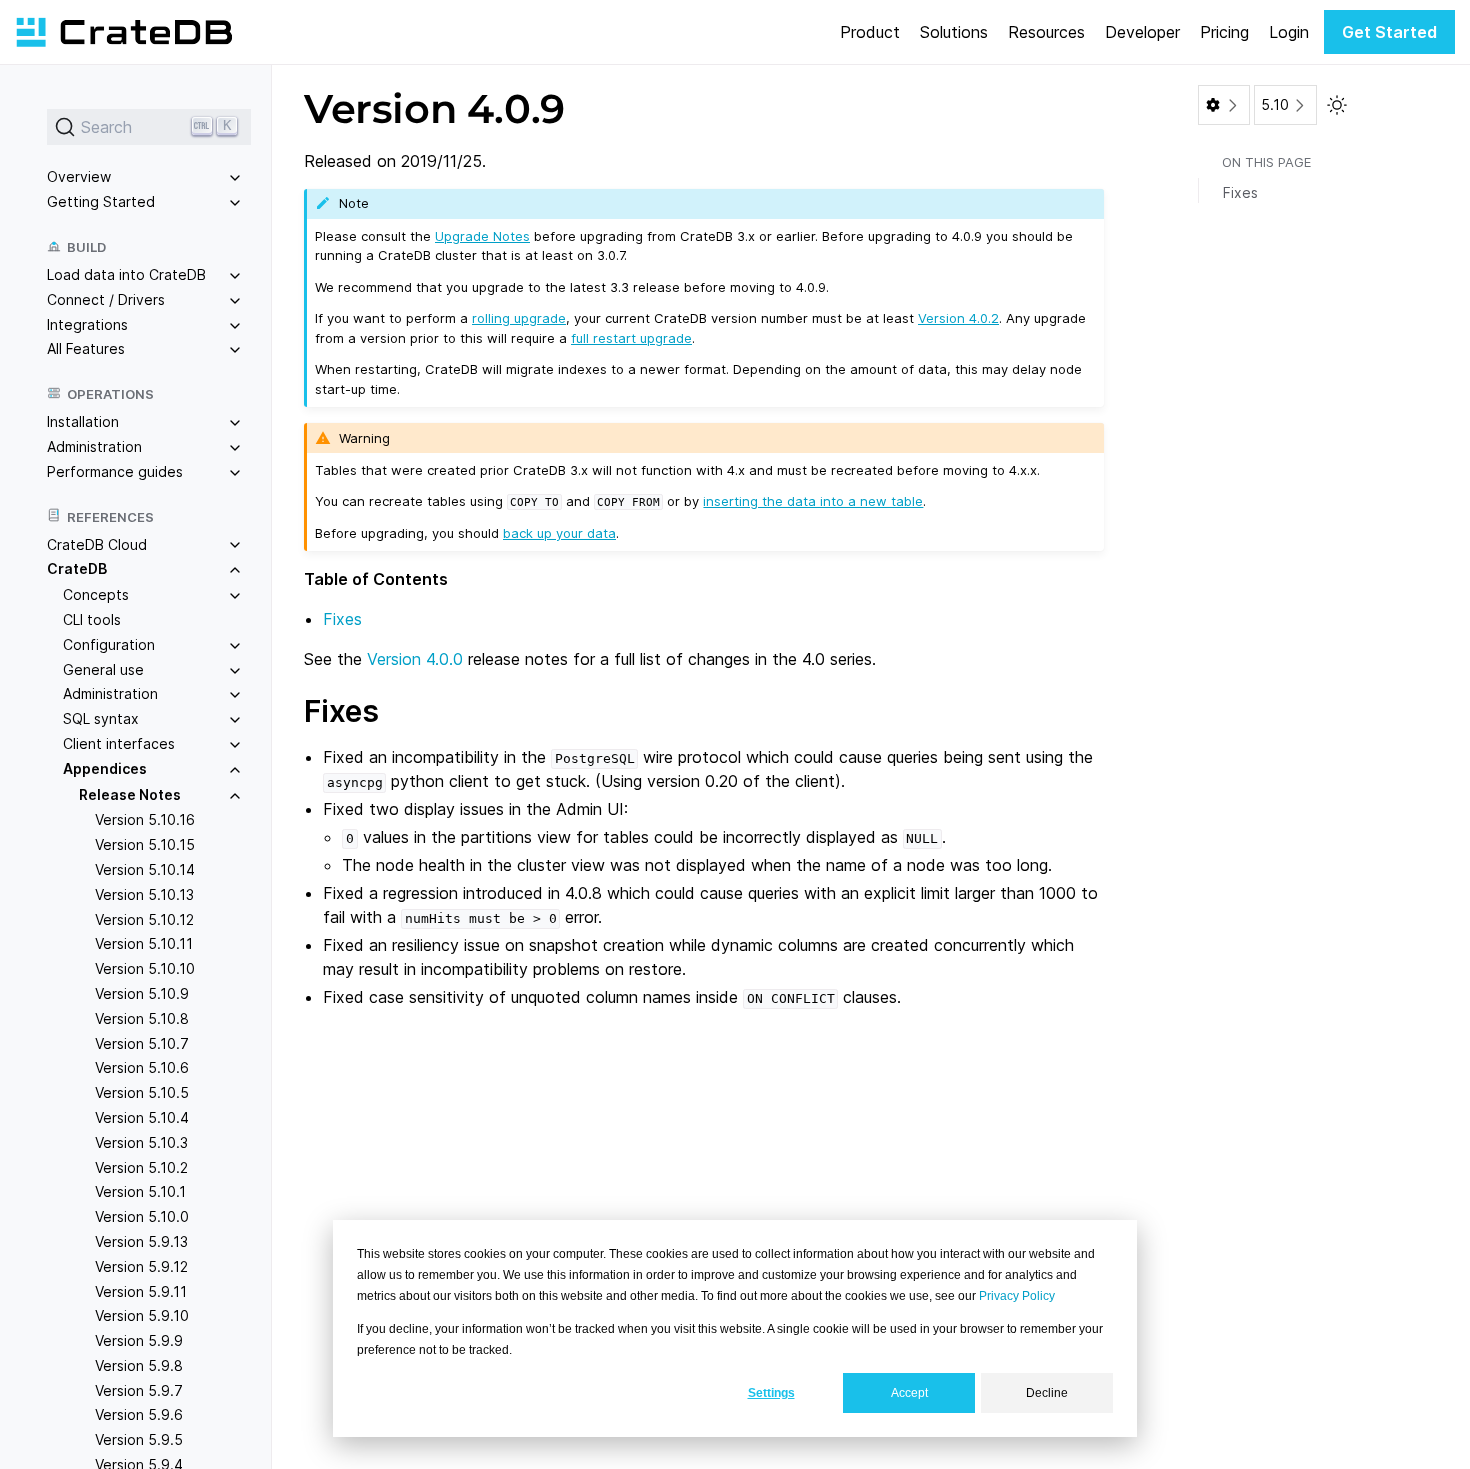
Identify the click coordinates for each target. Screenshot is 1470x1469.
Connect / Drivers (106, 298)
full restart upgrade (631, 338)
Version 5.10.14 (145, 869)
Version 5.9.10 (142, 1315)
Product (870, 32)
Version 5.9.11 (141, 1290)
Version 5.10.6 (142, 1067)
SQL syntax (101, 718)
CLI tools (92, 619)
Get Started (1389, 32)
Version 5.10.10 (145, 968)
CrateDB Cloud (97, 543)
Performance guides (115, 470)
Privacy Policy (1017, 1296)
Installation (83, 421)
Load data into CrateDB (126, 274)
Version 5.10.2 (141, 1166)
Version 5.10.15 (145, 844)
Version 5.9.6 (139, 1414)
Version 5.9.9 (139, 1340)
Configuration (109, 643)
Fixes (342, 619)
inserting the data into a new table (813, 501)
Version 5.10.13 (144, 893)
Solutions (954, 32)
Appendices (105, 767)
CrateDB (77, 568)
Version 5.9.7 (139, 1389)
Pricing (1224, 32)
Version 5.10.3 (141, 1141)
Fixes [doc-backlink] (341, 711)
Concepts (96, 594)
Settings (771, 1393)
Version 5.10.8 (142, 1017)
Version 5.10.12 (144, 918)
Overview (79, 176)
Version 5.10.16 (145, 819)
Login (1289, 32)
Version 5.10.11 (144, 943)
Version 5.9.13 (141, 1240)
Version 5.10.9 (142, 993)
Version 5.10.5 (142, 1092)
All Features (86, 348)
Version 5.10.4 (142, 1117)
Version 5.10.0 (142, 1216)
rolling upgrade (519, 318)
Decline (1047, 1393)
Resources (1046, 32)
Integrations (87, 323)
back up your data (559, 533)
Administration (94, 446)
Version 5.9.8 (139, 1364)
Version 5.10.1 (140, 1191)
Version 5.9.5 (139, 1439)
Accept (909, 1393)
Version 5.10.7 (142, 1042)
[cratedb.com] (124, 32)
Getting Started (101, 201)
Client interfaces (119, 743)
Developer (1142, 32)
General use (103, 668)
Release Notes (130, 793)
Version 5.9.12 (141, 1265)
